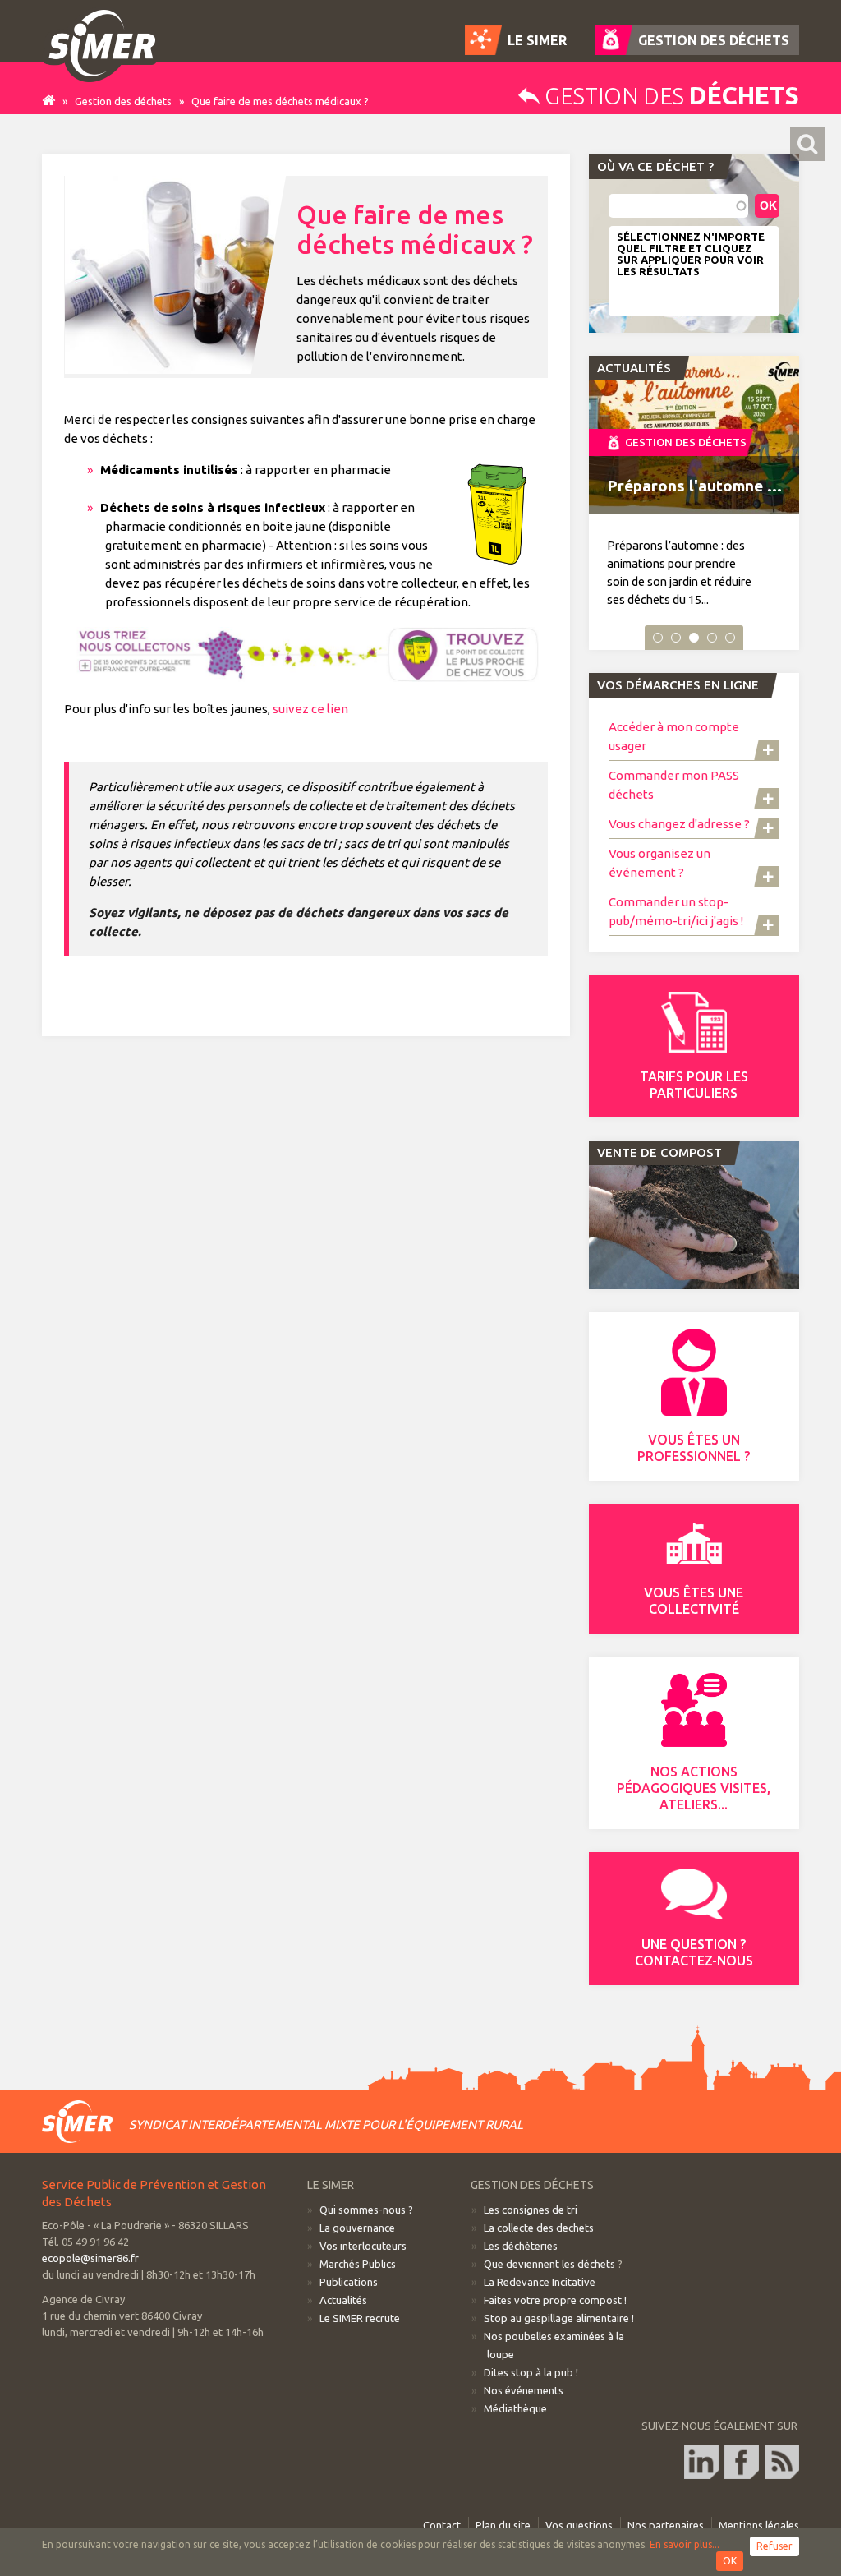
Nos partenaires (666, 2525)
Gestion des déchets (123, 101)
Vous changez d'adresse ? (679, 824)
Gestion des (669, 96)
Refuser (774, 2546)
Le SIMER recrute (360, 2318)
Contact (442, 2525)
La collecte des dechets (539, 2228)
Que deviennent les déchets (549, 2264)
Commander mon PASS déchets (674, 785)
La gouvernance (357, 2228)
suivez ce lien (310, 709)
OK (730, 2561)
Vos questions (579, 2525)
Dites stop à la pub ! (531, 2372)
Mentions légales (759, 2525)
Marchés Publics (358, 2264)
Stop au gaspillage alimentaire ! (559, 2318)
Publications (349, 2282)
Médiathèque (515, 2408)
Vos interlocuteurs (363, 2246)
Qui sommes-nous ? (366, 2210)
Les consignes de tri (531, 2210)
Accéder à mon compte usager (674, 736)
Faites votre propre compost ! (555, 2300)
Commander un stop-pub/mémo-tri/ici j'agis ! (676, 911)
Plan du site (503, 2525)
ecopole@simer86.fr (90, 2258)
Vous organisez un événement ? (659, 863)
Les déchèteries (521, 2246)
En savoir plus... (685, 2544)
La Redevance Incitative (540, 2282)
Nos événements (524, 2390)
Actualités (343, 2300)
